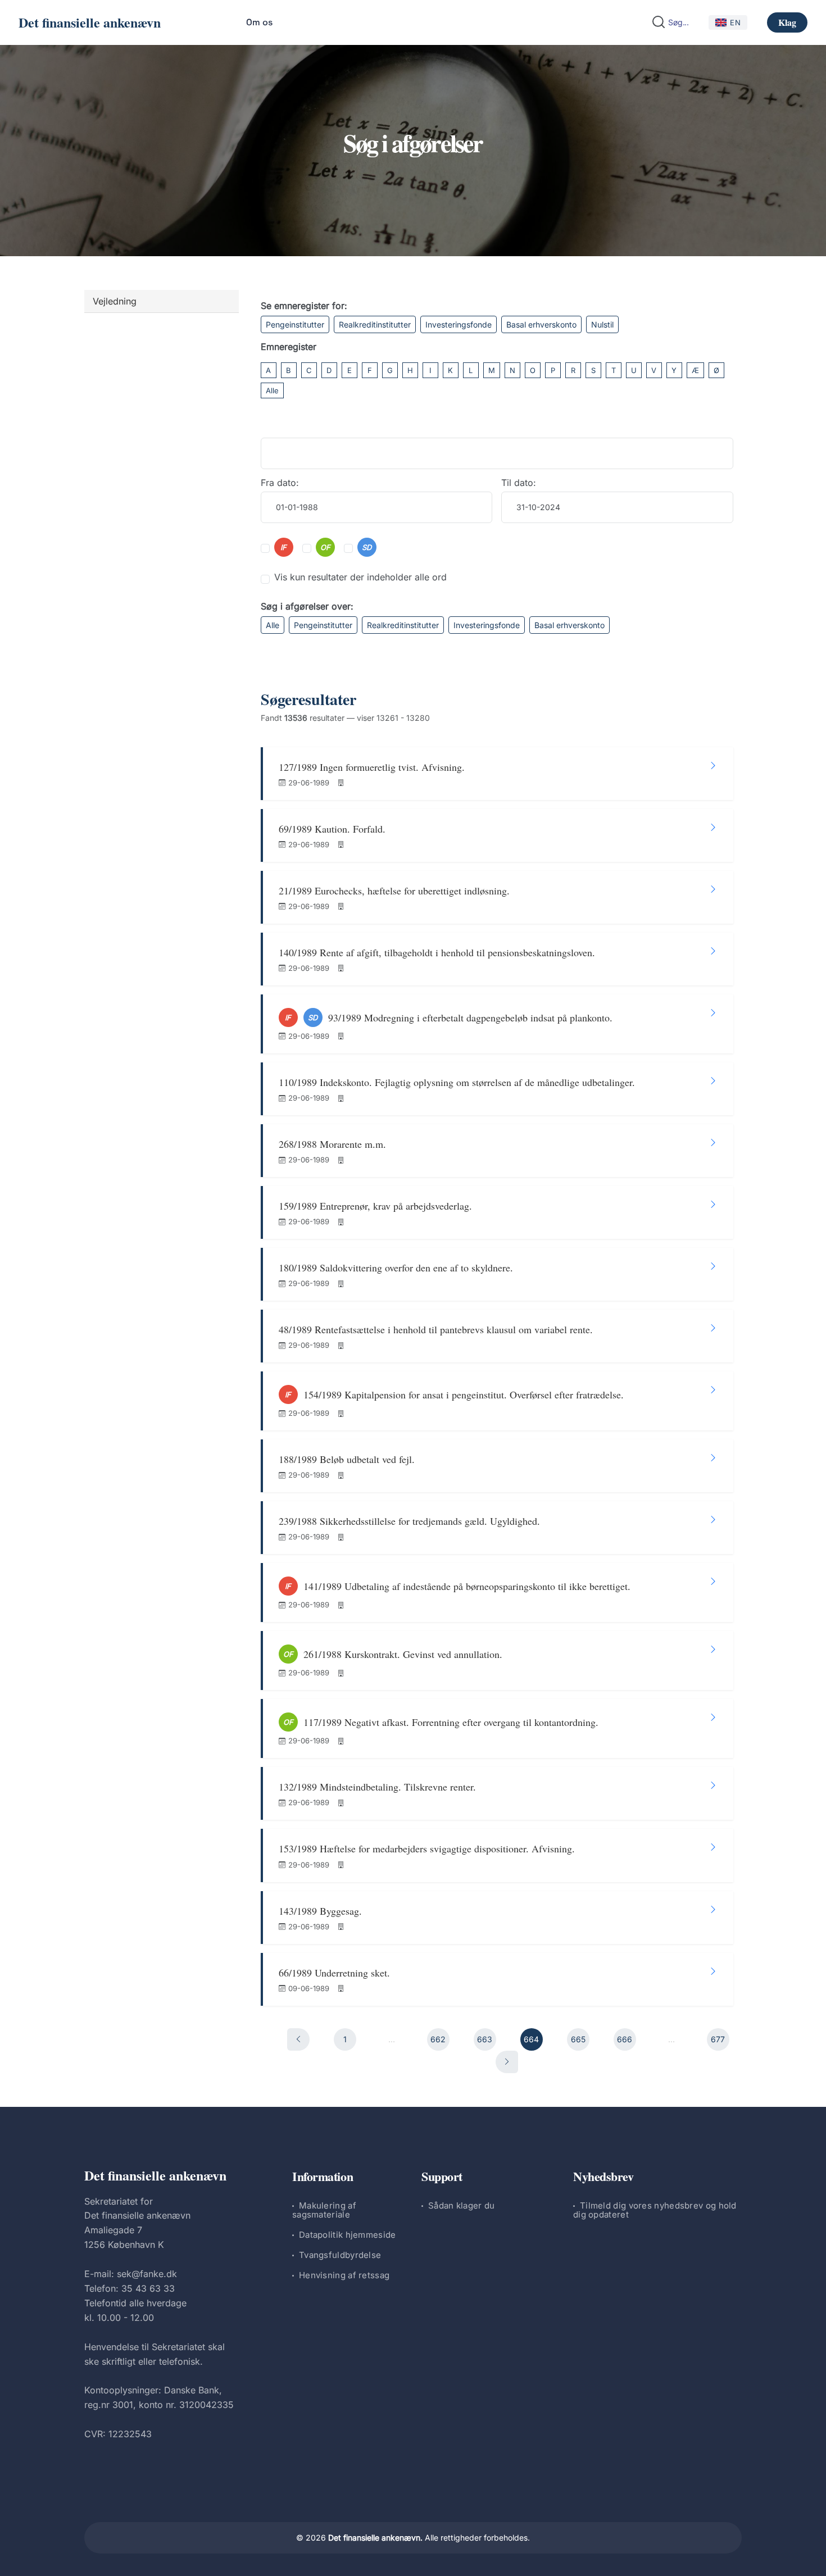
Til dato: (519, 483)
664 (531, 2039)
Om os (259, 22)
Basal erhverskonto (541, 324)
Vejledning (115, 301)
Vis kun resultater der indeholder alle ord (360, 577)
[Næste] (507, 2062)
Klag (787, 22)
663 (485, 2039)
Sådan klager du (462, 2205)
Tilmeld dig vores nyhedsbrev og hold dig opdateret (655, 2210)
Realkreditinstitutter (375, 324)
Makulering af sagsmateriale (324, 2210)
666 (625, 2039)
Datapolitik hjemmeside (348, 2235)
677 (718, 2039)
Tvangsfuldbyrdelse (340, 2255)
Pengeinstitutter (295, 324)
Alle (272, 390)
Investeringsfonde (459, 324)
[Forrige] (298, 2039)
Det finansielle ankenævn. (375, 2538)
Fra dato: (280, 483)
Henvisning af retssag (344, 2275)
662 (438, 2039)
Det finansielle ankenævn (90, 22)
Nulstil (602, 324)
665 (578, 2039)
